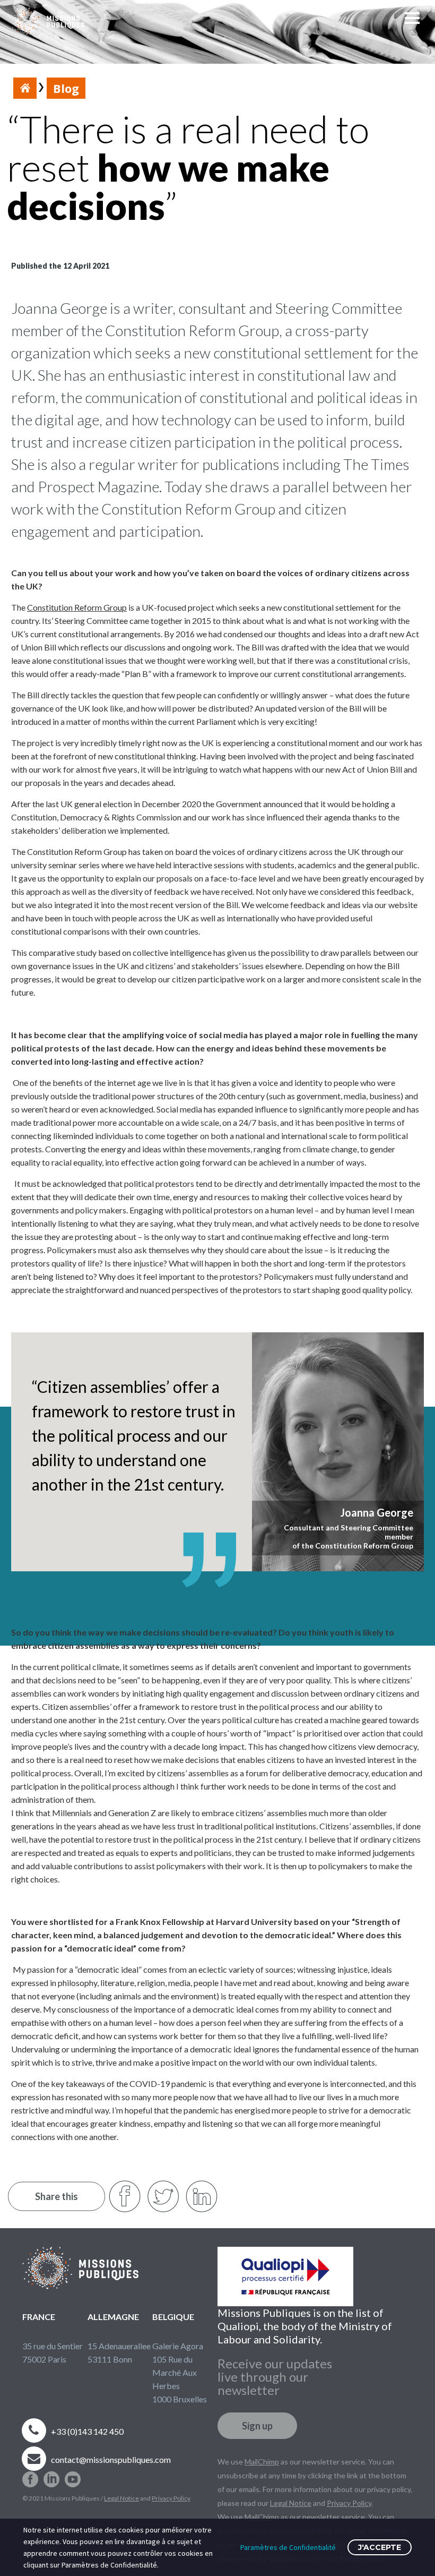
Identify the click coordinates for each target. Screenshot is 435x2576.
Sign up (257, 2426)
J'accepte (380, 2547)
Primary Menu (414, 22)
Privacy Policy (171, 2498)
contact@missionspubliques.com (111, 2459)
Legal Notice (121, 2498)
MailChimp (262, 2462)
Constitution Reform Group (77, 607)
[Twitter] (163, 2196)
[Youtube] (73, 2475)
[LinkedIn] (202, 2196)
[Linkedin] (51, 2475)
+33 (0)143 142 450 (87, 2431)
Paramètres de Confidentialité (288, 2547)
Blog (66, 88)
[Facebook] (30, 2475)
